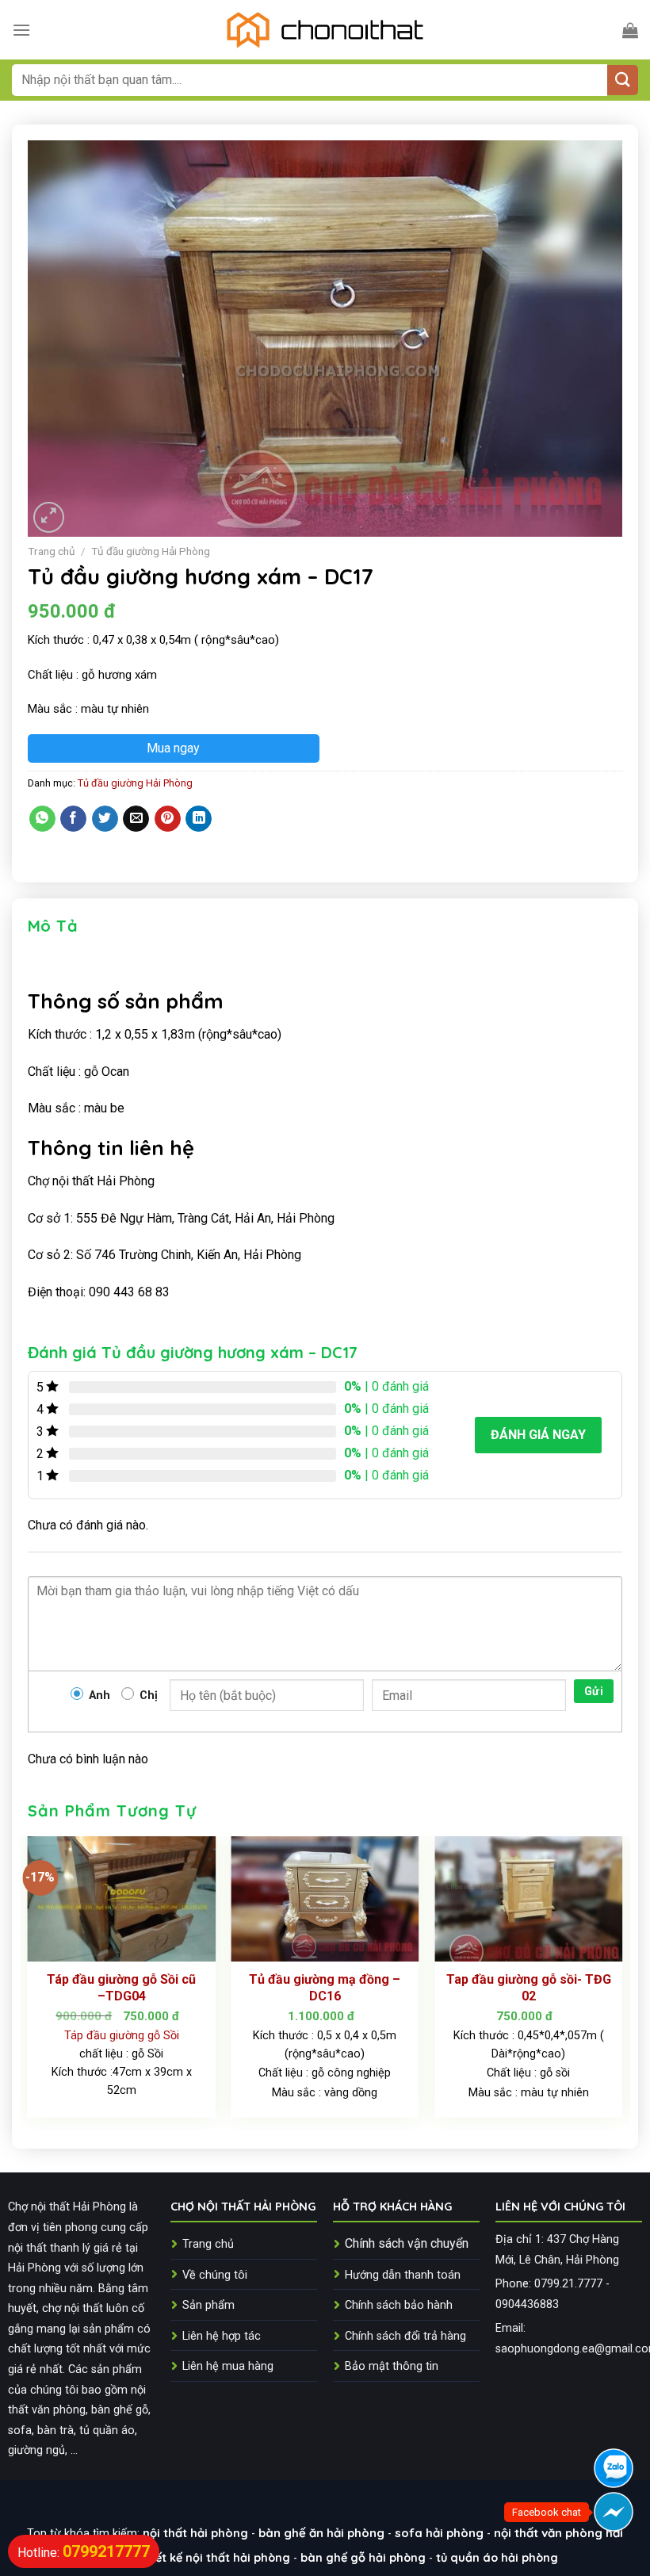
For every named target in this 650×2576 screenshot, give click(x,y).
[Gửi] (623, 80)
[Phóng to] (49, 517)
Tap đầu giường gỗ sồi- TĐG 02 (529, 1988)
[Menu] (21, 30)
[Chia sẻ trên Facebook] (73, 819)
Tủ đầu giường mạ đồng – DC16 (325, 1988)
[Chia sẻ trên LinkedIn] (199, 819)
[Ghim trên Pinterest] (168, 819)
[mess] (614, 2512)
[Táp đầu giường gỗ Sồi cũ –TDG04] (122, 1899)
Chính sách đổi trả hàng (405, 2336)
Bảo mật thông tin (392, 2366)
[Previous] (29, 1983)
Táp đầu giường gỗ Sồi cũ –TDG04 (121, 1988)
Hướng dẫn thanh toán (403, 2275)
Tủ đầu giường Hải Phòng (151, 551)
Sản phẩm (208, 2305)
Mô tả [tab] (53, 926)
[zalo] (614, 2468)
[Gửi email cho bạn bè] (136, 819)
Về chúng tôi (215, 2275)
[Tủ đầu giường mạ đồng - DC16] (325, 1899)
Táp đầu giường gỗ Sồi (122, 2036)
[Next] (621, 1983)
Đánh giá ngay (538, 1435)
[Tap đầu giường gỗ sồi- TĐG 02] (528, 1899)
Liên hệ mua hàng (228, 2366)
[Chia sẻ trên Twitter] (105, 819)
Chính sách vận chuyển (407, 2243)
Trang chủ (52, 551)
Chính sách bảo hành (399, 2305)
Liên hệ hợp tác (222, 2336)
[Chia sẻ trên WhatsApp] (42, 819)
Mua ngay (173, 748)
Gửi (594, 1691)
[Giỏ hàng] (630, 30)
